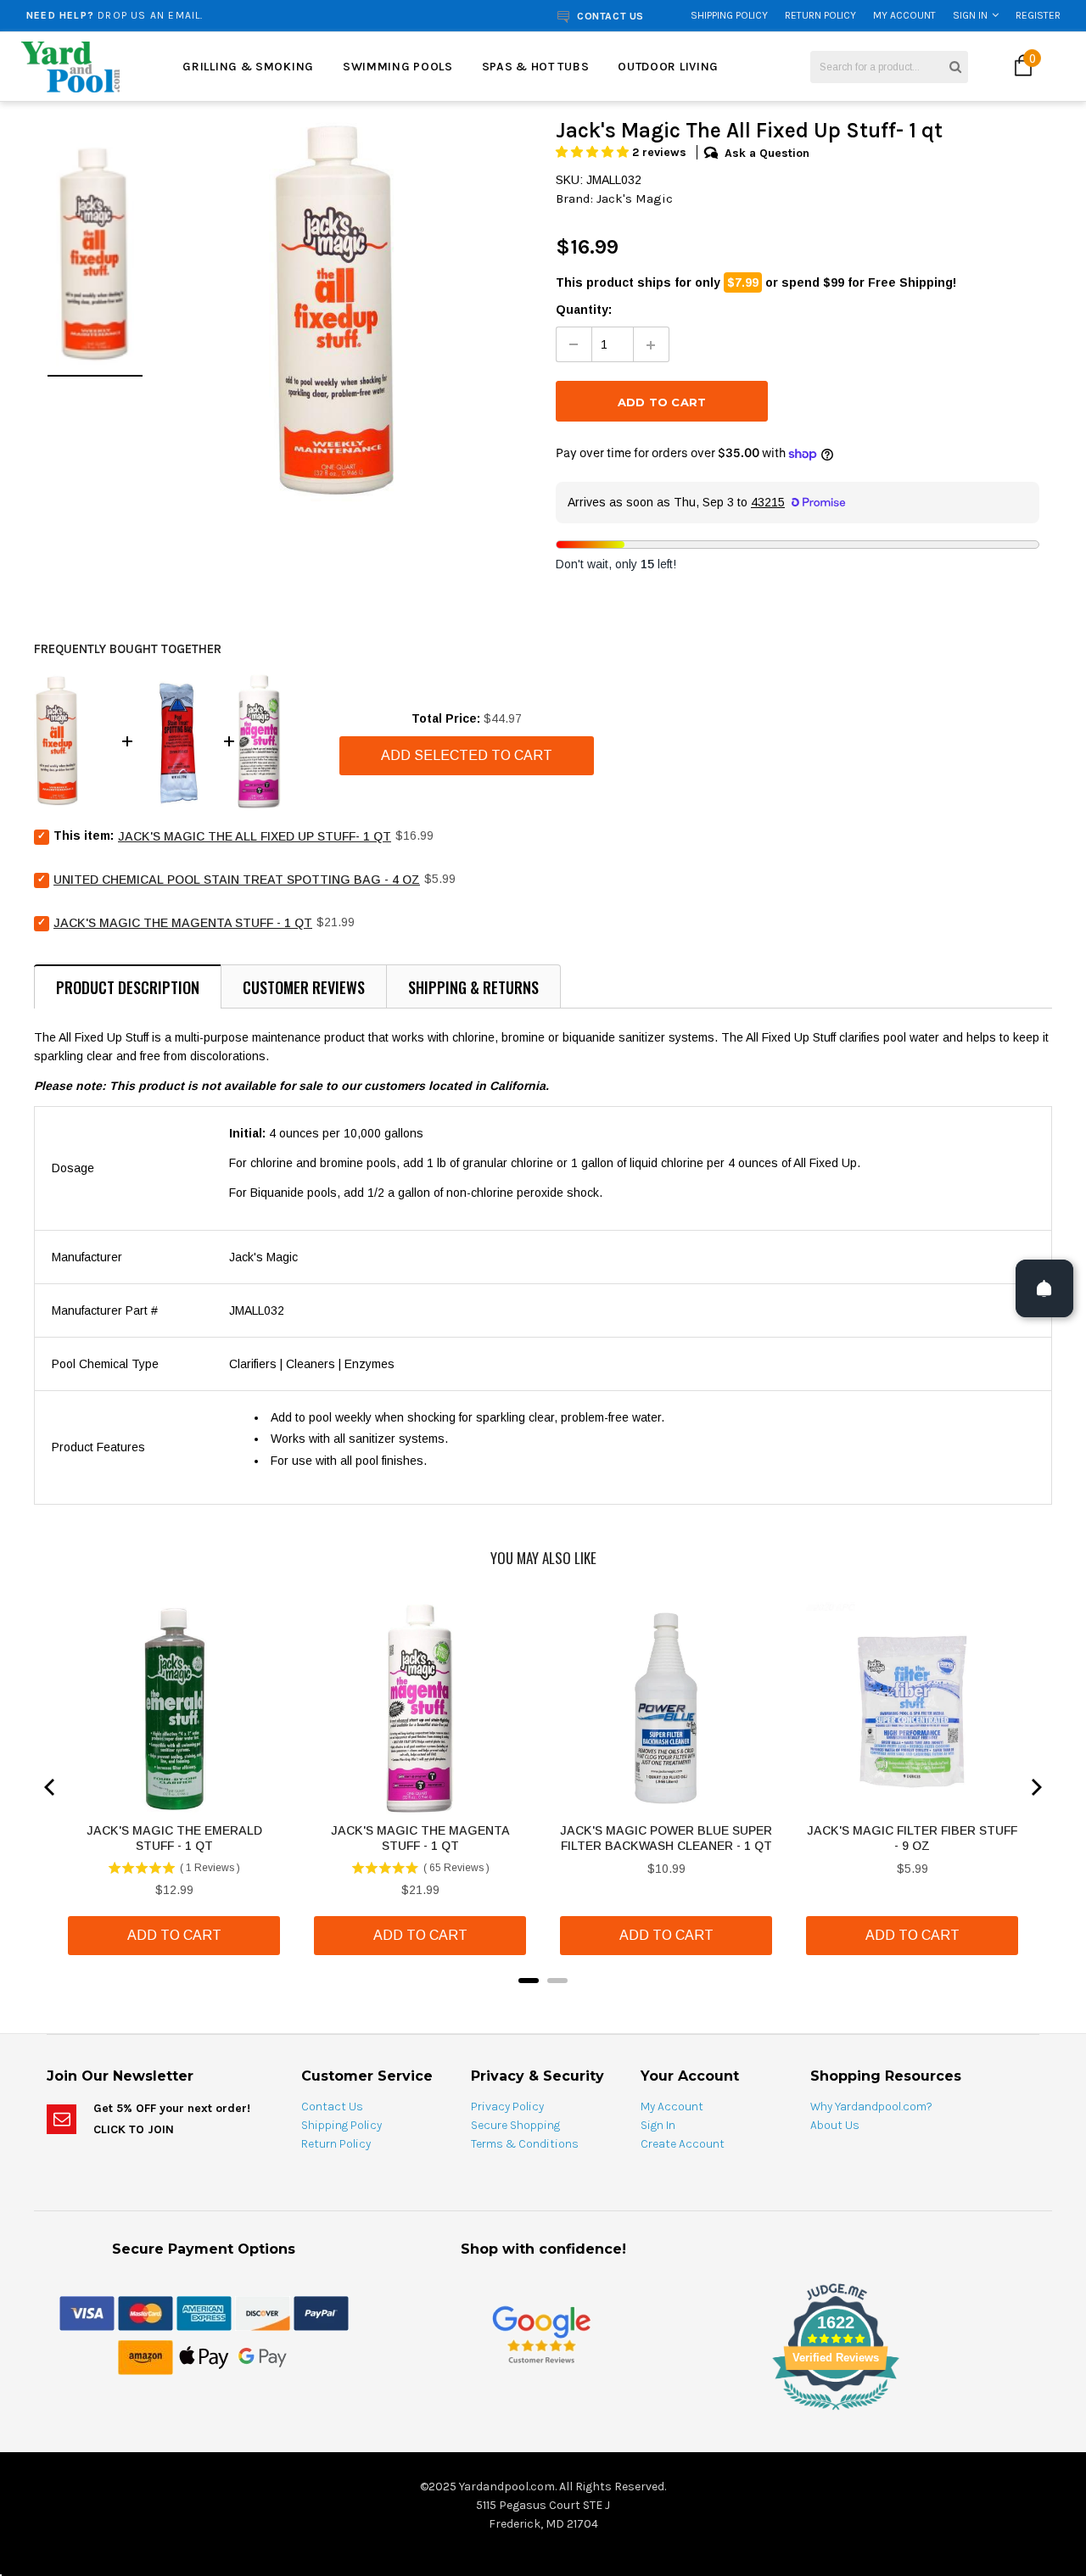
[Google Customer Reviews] (541, 2334)
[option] (207, 15)
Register (1038, 15)
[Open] (1044, 1288)
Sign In (970, 15)
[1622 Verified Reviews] (543, 2413)
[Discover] (263, 2312)
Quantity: (584, 310)
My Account (904, 15)
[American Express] (204, 2312)
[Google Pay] (263, 2356)
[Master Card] (146, 2312)
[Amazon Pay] (146, 2356)
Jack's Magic (635, 198)
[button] (594, 152)
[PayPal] (321, 2312)
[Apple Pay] (204, 2356)
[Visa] (87, 2312)
